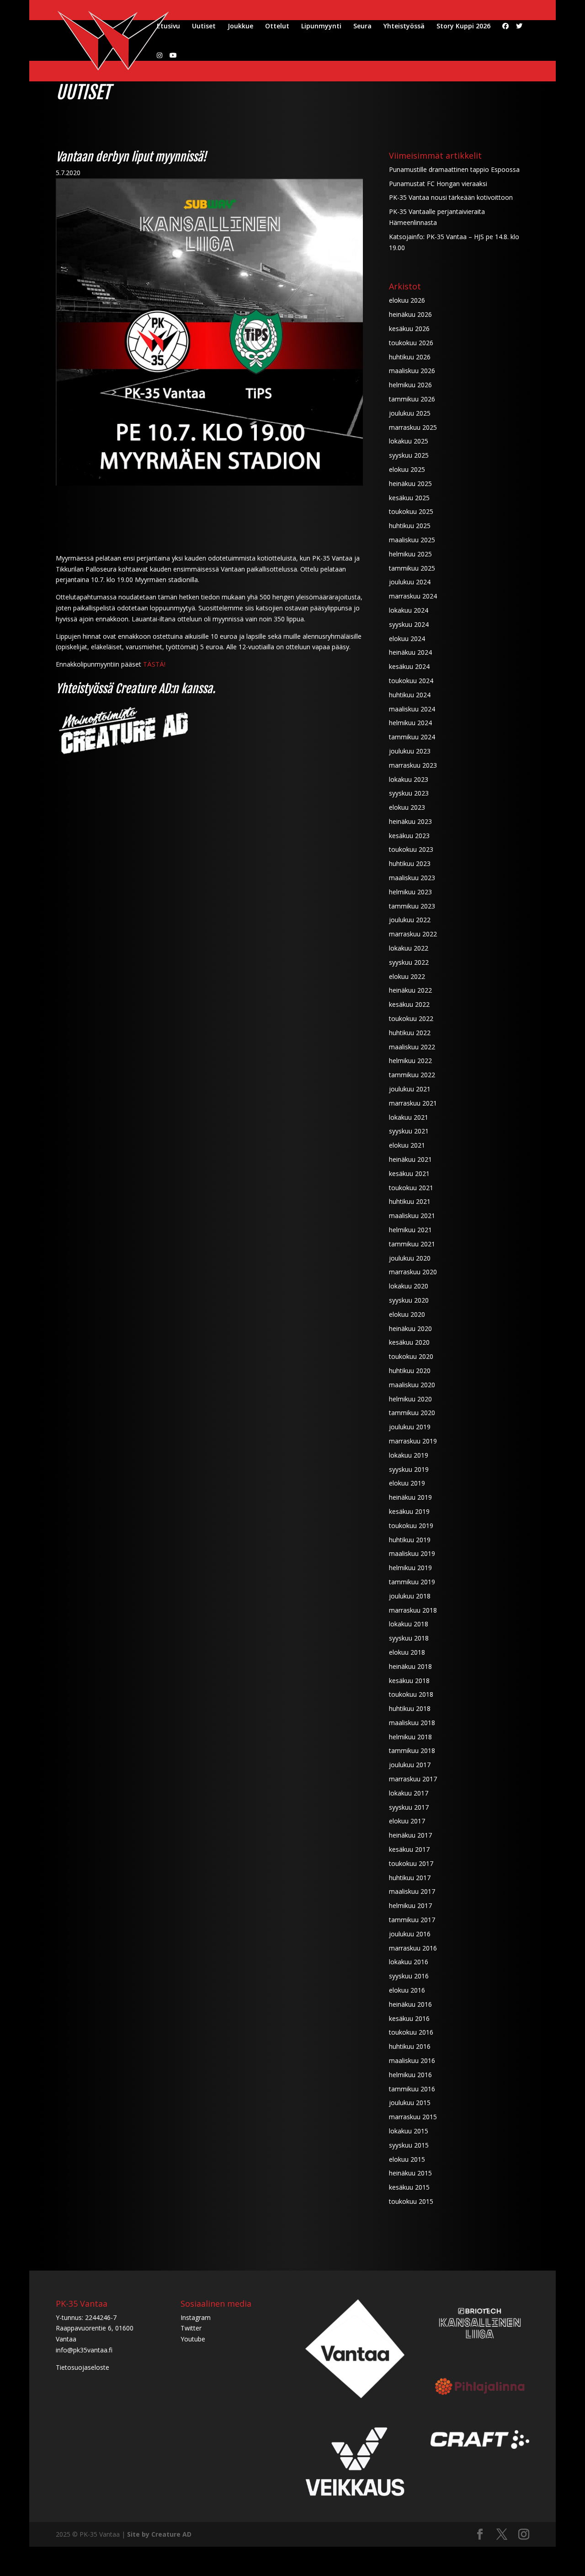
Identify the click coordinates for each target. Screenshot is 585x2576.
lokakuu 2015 (409, 2131)
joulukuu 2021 (410, 1089)
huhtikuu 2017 (410, 1878)
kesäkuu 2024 (409, 666)
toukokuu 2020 (411, 1356)
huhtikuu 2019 (410, 1540)
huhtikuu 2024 (410, 695)
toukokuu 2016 (411, 2032)
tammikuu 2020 (412, 1413)
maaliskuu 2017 (412, 1891)
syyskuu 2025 (409, 455)
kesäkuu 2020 (409, 1342)
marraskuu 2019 (413, 1441)
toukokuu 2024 (411, 681)
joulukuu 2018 (410, 1596)
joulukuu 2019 (410, 1427)
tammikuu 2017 (412, 1920)
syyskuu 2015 (409, 2145)
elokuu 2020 (407, 1314)
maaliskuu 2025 (412, 540)
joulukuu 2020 (410, 1258)
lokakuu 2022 (409, 948)
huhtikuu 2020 (410, 1371)
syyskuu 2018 (409, 1638)
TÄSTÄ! (154, 664)
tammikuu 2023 (412, 906)
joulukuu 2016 (410, 1934)
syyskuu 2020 (409, 1300)
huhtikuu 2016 (410, 2046)
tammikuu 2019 (412, 1582)
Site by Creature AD (159, 2534)
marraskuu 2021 (413, 1103)
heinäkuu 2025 (410, 484)
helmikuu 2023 (410, 892)
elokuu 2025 (407, 469)
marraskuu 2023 (413, 765)
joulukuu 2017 (410, 1765)
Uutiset (204, 27)
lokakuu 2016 (409, 1962)
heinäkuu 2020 (410, 1328)
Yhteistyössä (404, 27)
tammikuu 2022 (412, 1075)
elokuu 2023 (407, 807)
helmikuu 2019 (410, 1568)
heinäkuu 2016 (410, 2004)
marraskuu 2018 (413, 1610)
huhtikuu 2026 (410, 357)
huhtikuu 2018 (410, 1708)
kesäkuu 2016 (409, 2018)
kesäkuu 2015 (409, 2187)
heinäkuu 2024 (410, 652)
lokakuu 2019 (409, 1455)
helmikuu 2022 (410, 1061)
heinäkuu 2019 (410, 1497)
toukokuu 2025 (411, 511)
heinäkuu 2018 (410, 1666)
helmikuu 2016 (410, 2075)
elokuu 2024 (407, 639)
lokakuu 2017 (409, 1793)
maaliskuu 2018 (412, 1723)
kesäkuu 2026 (409, 329)
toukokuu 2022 (411, 1018)
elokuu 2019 (407, 1483)
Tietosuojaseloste (82, 2367)
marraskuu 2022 (413, 934)
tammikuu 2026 (412, 399)
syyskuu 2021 (409, 1131)
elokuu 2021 (407, 1145)
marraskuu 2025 (413, 427)
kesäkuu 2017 (409, 1849)
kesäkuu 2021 (409, 1173)
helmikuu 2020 (410, 1399)
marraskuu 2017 (413, 1779)
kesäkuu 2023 (409, 836)
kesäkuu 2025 (409, 498)
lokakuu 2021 (409, 1117)
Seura (362, 27)
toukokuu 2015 (411, 2201)
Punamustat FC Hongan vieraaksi (438, 184)
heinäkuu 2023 (410, 821)
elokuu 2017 (407, 1821)
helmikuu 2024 (410, 723)
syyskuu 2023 (409, 793)
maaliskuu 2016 (412, 2060)
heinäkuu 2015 (410, 2173)
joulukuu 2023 (410, 751)
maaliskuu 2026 (412, 371)
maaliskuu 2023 (412, 878)
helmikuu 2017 (410, 1905)
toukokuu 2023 (411, 849)
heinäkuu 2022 (410, 990)
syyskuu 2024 (409, 624)
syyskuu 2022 (409, 962)
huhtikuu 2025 (410, 526)
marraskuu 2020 (413, 1272)
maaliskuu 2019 (412, 1553)
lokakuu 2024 (409, 610)
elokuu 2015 (407, 2159)
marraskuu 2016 (413, 1948)
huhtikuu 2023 (410, 863)
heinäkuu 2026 (410, 314)
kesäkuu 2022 (409, 1004)
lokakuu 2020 (409, 1286)
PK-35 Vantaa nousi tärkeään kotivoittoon (451, 197)
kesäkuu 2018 (409, 1681)
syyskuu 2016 (409, 1976)
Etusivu (168, 27)
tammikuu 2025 (412, 568)
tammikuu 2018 (412, 1750)
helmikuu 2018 (410, 1737)
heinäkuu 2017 (410, 1835)
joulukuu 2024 (410, 582)
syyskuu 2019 (409, 1469)
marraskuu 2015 (413, 2117)
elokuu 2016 (407, 1990)
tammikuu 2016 (412, 2089)
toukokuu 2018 (411, 1694)
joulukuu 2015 (410, 2103)
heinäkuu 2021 (410, 1159)
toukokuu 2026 (411, 343)
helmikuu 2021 (410, 1230)
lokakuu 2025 (409, 441)
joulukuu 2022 (410, 920)
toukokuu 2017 (411, 1863)
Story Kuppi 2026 (463, 27)
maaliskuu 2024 (412, 709)
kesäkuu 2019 (409, 1511)
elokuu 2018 (407, 1652)
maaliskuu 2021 (412, 1216)
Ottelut (277, 27)
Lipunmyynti (321, 27)
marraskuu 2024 (413, 596)
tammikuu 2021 (412, 1244)
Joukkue (240, 27)
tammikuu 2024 (412, 737)
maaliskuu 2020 (412, 1385)
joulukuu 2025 (410, 413)
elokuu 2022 (407, 976)
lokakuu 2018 (409, 1624)
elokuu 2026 (407, 300)
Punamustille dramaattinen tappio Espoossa (454, 169)
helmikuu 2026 (410, 385)
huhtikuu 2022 (410, 1033)
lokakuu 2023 (409, 779)
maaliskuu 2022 (412, 1047)
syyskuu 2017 (409, 1807)
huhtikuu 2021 (410, 1201)
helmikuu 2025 (410, 554)
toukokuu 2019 (411, 1526)
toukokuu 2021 (411, 1188)
